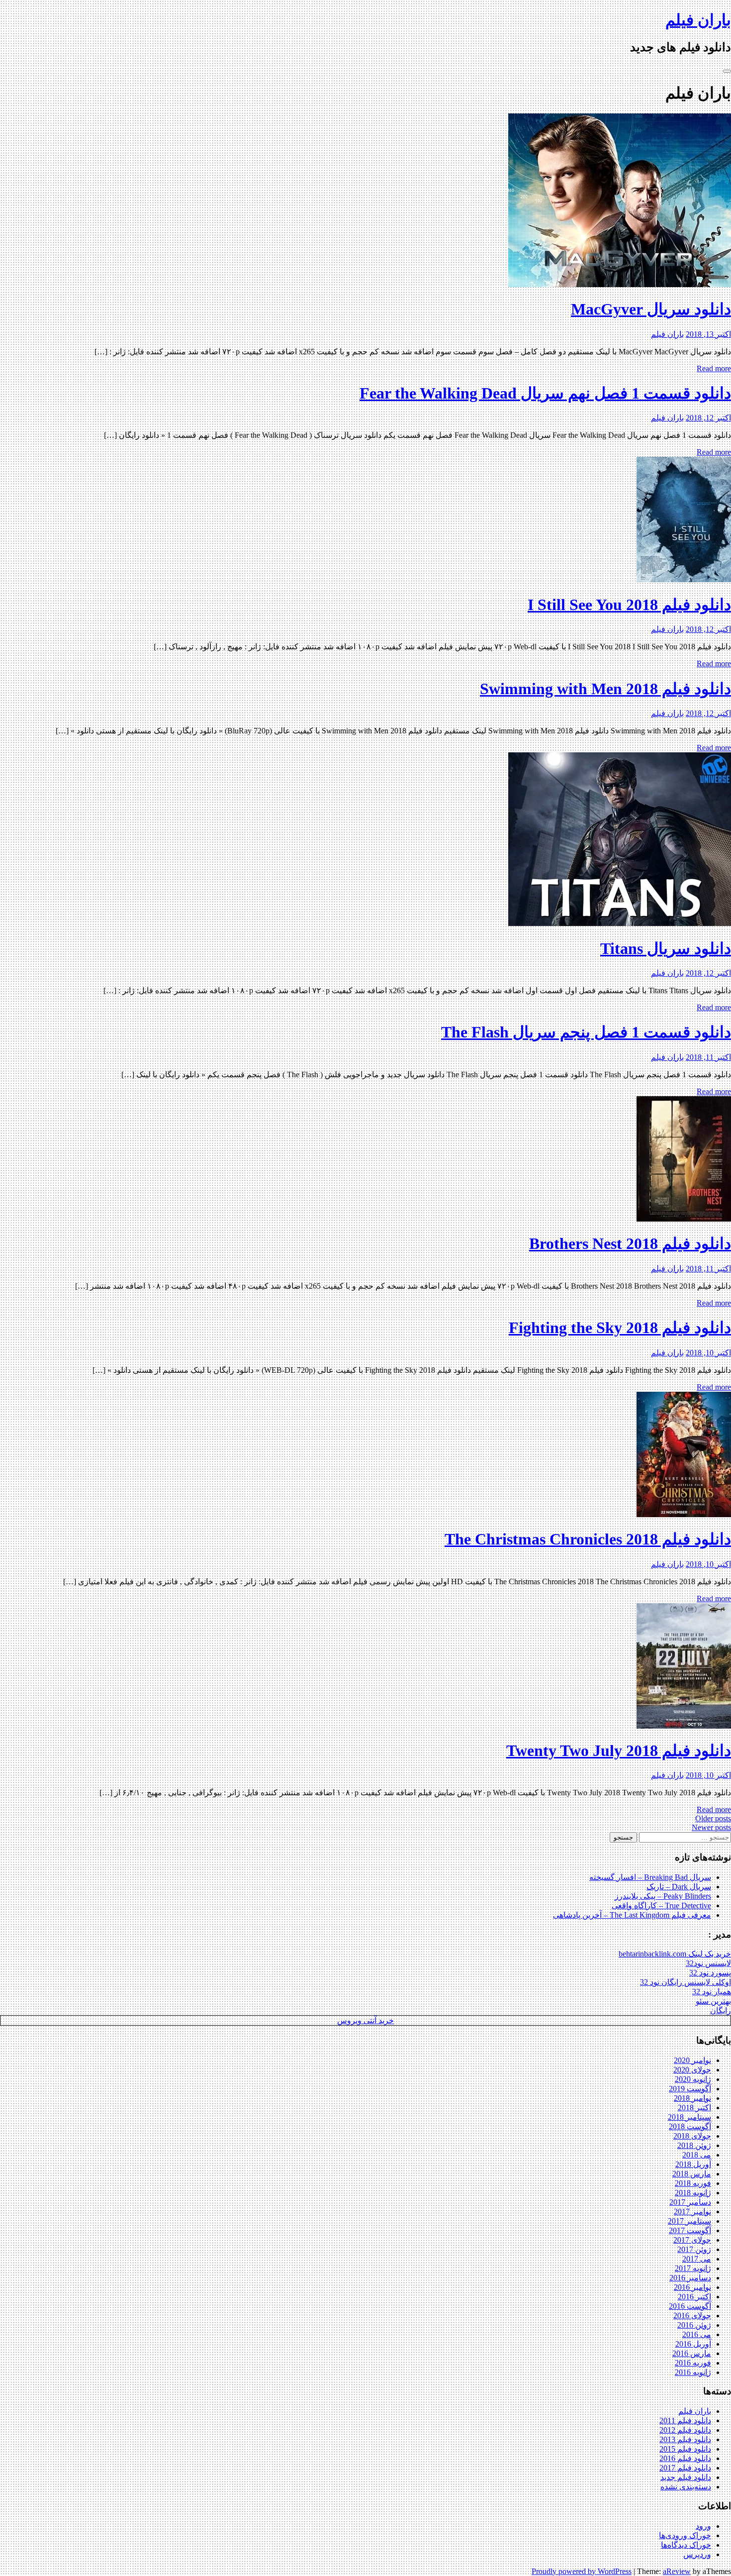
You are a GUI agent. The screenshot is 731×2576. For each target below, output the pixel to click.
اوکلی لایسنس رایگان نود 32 (685, 1982)
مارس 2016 (692, 2353)
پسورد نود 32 (710, 1973)
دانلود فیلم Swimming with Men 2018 (605, 689)
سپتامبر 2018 (689, 2117)
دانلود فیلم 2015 (685, 2449)
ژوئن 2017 (694, 2249)
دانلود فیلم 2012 (685, 2430)
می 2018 (697, 2155)
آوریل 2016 (693, 2344)
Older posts (713, 1818)
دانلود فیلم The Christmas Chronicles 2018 (588, 1539)
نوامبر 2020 (692, 2060)
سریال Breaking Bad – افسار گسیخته (650, 1877)
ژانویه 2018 (693, 2193)
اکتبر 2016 (694, 2297)
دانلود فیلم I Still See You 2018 (629, 605)
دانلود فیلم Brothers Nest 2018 (630, 1243)
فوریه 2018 (693, 2183)
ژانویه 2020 (693, 2079)
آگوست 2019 (690, 2089)
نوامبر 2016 (692, 2287)
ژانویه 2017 (693, 2268)
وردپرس (697, 2554)
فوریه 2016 (693, 2363)
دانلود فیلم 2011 (685, 2421)
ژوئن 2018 (694, 2145)
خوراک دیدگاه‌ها (686, 2545)
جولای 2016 (692, 2316)
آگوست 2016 (690, 2306)
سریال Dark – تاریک (679, 1887)
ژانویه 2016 (693, 2372)
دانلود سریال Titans (666, 948)
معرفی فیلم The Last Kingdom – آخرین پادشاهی (632, 1915)
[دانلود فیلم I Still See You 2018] (684, 579)
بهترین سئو (713, 2001)
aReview (677, 2571)
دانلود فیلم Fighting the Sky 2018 (620, 1328)
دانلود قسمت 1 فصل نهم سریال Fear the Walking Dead (545, 393)
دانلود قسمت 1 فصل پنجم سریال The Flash (586, 1032)
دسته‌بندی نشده (686, 2487)
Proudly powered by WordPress (582, 2571)
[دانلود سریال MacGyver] (620, 284)
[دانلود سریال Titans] (620, 923)
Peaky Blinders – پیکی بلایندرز (663, 1896)
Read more (714, 368)
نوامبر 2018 (692, 2098)
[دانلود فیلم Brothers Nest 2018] (684, 1219)
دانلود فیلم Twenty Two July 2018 (619, 1751)
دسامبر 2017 (690, 2202)
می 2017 (697, 2259)
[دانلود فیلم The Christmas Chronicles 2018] (684, 1514)
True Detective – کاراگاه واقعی (661, 1906)
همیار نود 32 (712, 1992)
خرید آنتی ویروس (365, 2020)
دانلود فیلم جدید (686, 2477)
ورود (703, 2526)
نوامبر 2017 (692, 2212)
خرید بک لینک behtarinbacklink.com (675, 1954)
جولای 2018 (692, 2136)
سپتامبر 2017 (689, 2221)
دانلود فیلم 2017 (685, 2468)
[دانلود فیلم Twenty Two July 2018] (684, 1726)
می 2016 (697, 2334)
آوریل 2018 (693, 2164)
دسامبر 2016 (690, 2278)
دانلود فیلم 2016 (685, 2458)
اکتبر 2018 (694, 2108)
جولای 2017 (692, 2240)
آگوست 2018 (690, 2126)
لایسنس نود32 (708, 1963)
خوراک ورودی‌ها (685, 2535)
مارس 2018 (692, 2174)
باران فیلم (698, 20)
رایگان (721, 2010)
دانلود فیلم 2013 (685, 2439)
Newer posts (711, 1827)
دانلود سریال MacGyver (651, 309)
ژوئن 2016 (694, 2325)
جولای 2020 (692, 2070)
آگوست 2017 (690, 2230)
